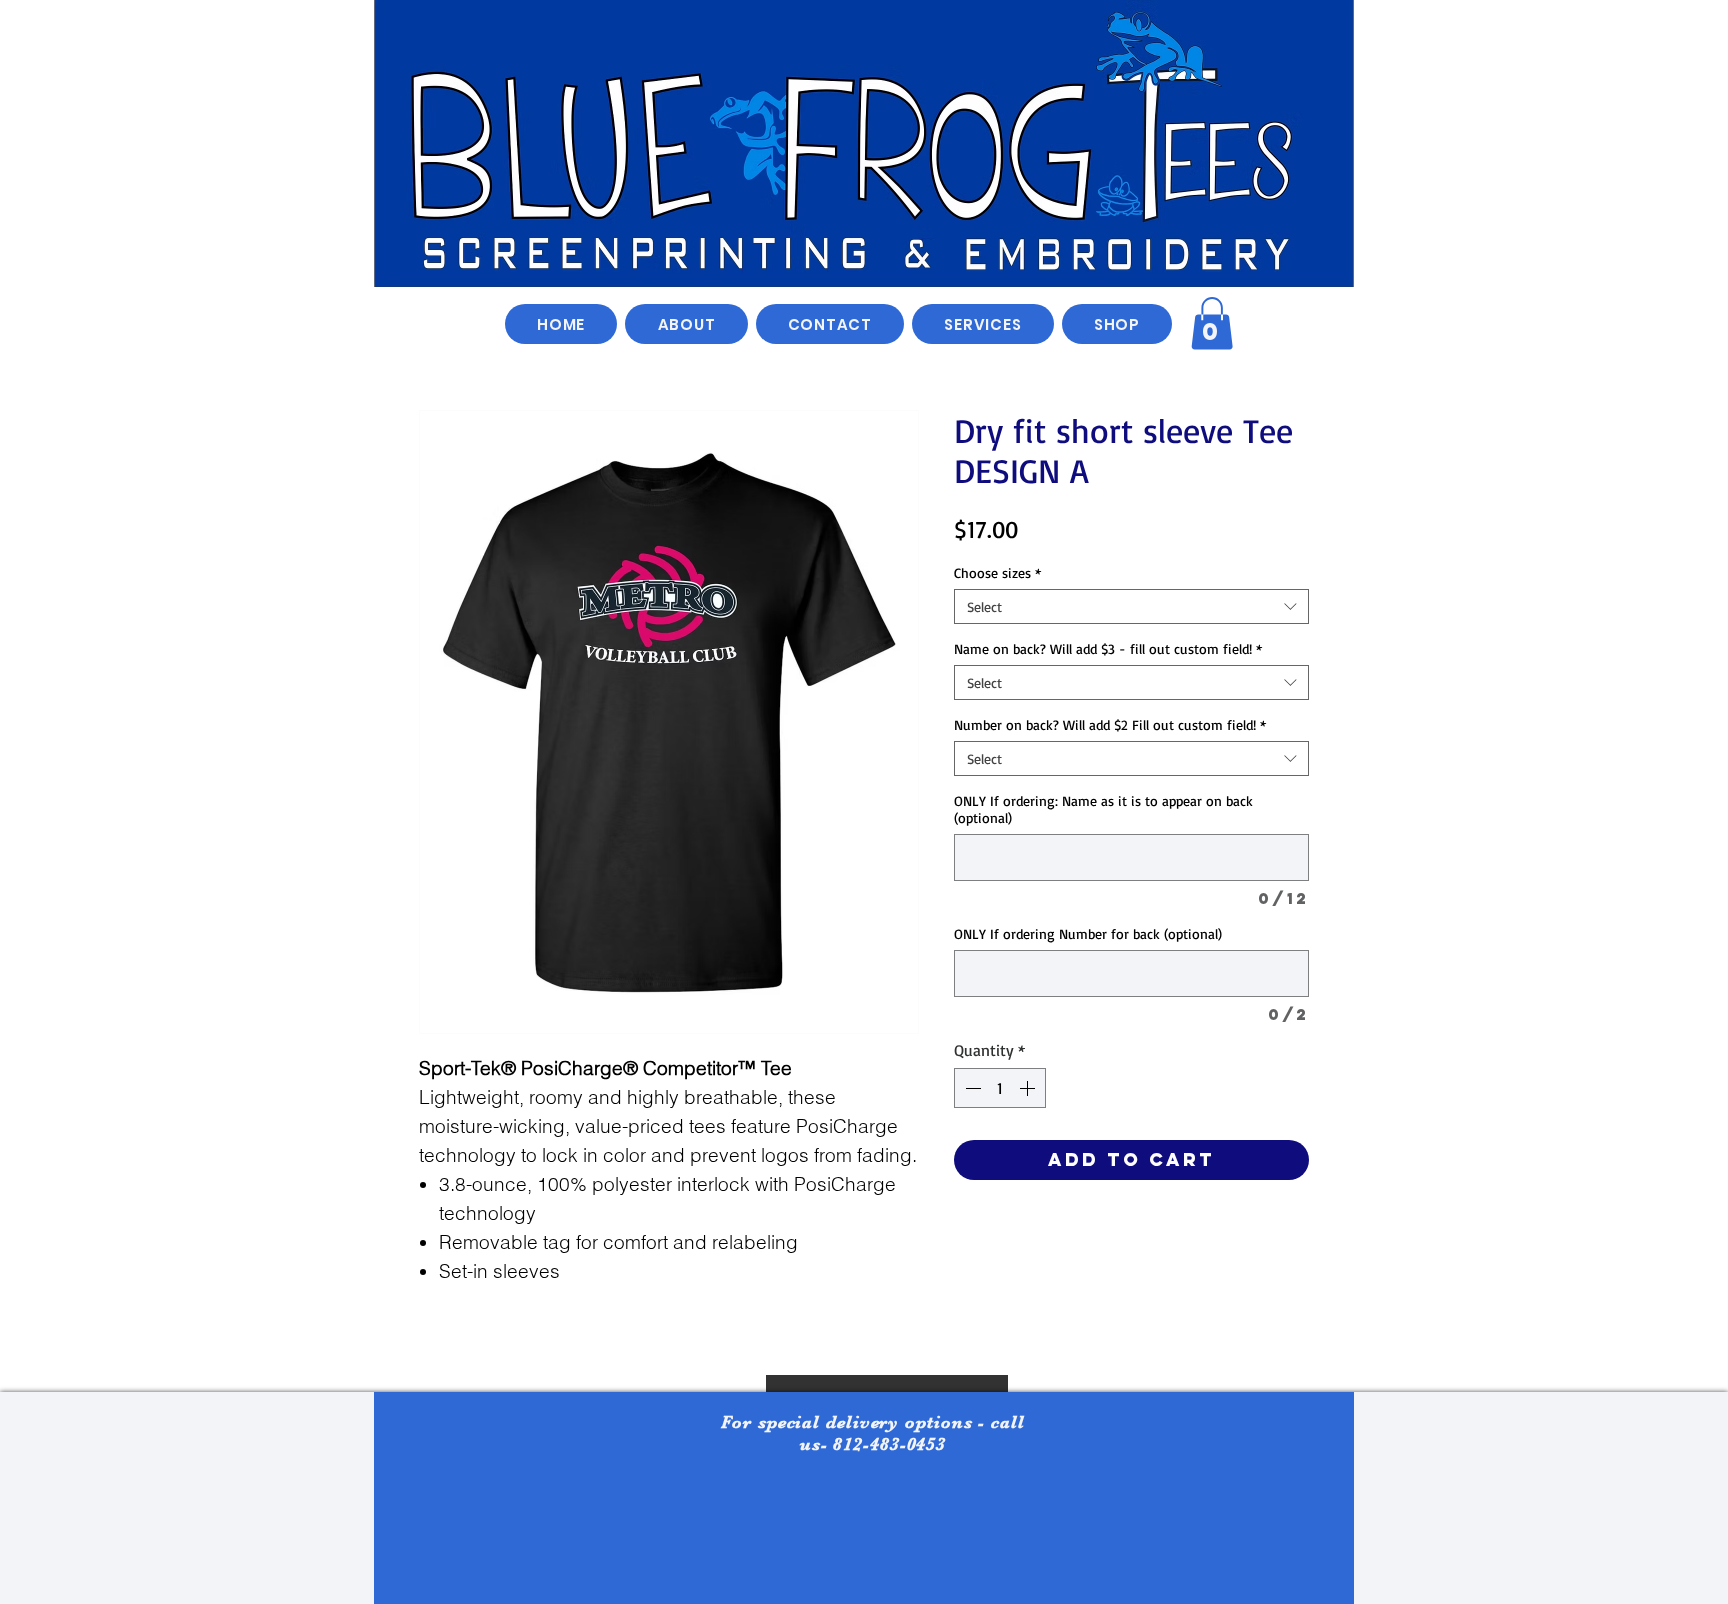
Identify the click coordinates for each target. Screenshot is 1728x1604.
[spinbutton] (1000, 1088)
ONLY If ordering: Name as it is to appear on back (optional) (1103, 809)
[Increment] (1029, 1088)
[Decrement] (971, 1088)
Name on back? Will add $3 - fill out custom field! (1108, 648)
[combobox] (1131, 606)
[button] (1117, 324)
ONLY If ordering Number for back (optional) (1088, 933)
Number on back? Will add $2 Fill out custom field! (1110, 724)
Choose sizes (997, 572)
